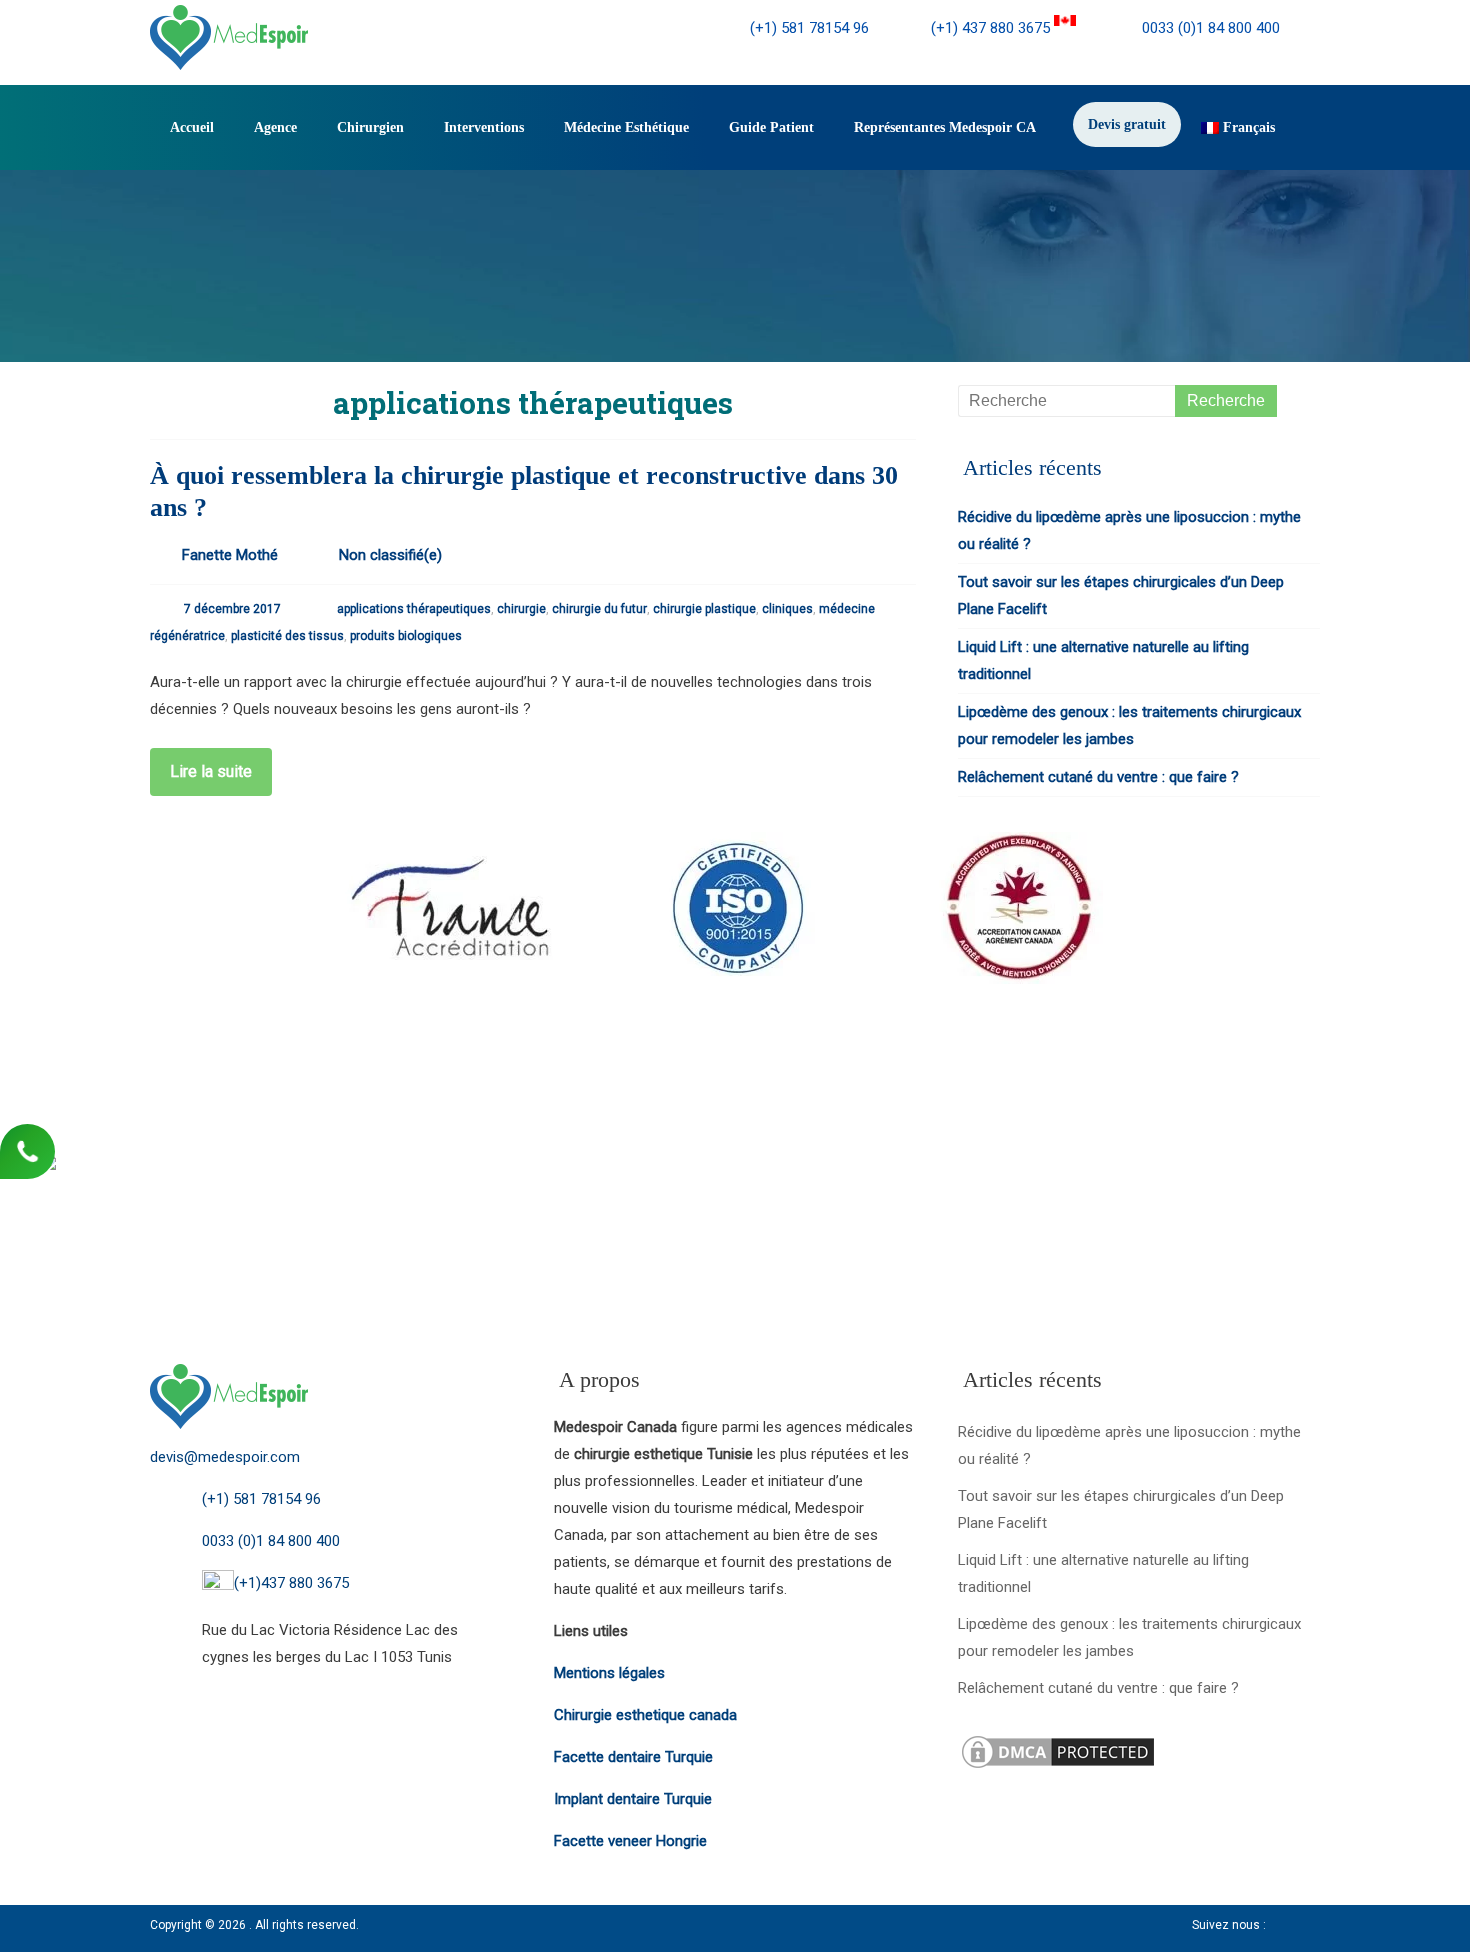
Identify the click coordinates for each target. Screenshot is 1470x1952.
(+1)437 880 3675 (291, 1583)
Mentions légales (609, 1673)
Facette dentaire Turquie (633, 1757)
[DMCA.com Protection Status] (1058, 1745)
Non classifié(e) (390, 555)
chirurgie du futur (599, 609)
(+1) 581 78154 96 (809, 28)
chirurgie (521, 609)
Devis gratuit (1127, 124)
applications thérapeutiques (414, 609)
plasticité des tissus (287, 636)
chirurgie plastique (704, 609)
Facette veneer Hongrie (630, 1841)
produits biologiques (406, 636)
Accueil (192, 127)
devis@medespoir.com (225, 1457)
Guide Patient (771, 127)
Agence (275, 127)
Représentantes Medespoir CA (945, 127)
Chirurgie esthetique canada (645, 1715)
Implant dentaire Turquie (633, 1799)
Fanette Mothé (230, 555)
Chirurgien (370, 127)
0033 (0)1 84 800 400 (1209, 28)
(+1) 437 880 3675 (992, 28)
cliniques (787, 609)
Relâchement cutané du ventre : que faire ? (1098, 777)
